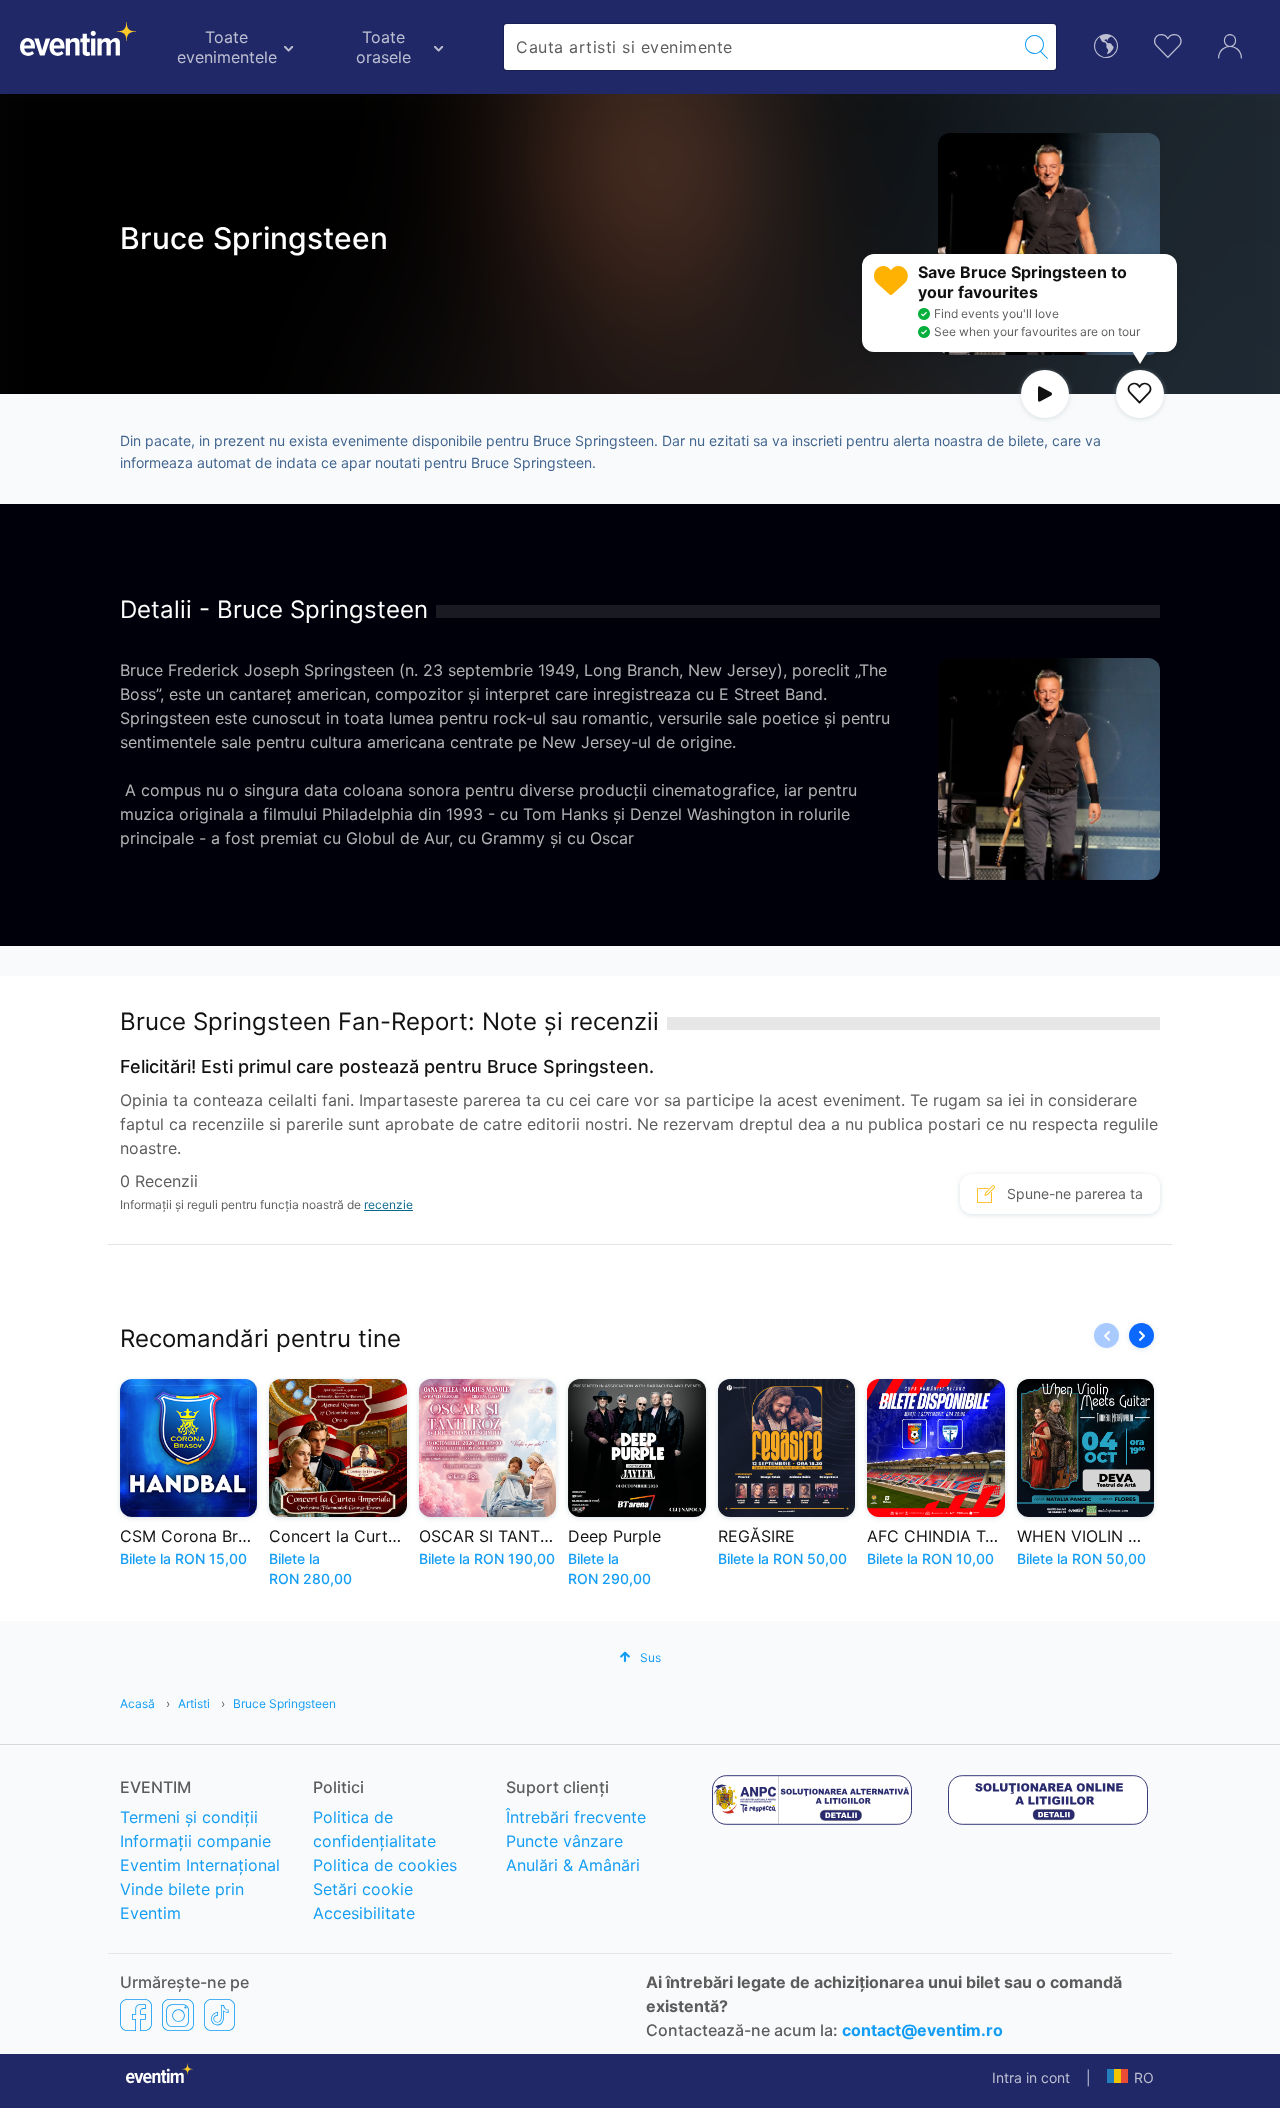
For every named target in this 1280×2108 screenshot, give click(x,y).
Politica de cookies (385, 1865)
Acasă (137, 1703)
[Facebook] (136, 2015)
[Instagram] (178, 2015)
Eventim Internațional (200, 1865)
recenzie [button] (388, 1204)
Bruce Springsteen (284, 1703)
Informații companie (195, 1841)
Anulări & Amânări (573, 1865)
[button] (1141, 1335)
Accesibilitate (364, 1913)
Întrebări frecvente (576, 1817)
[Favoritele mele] (1168, 43)
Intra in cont (1031, 2077)
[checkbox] (1140, 394)
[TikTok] (219, 2015)
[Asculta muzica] (1045, 394)
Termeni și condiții (189, 1817)
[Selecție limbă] (1106, 44)
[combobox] (760, 47)
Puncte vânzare (564, 1841)
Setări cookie (363, 1889)
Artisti (194, 1703)
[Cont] (1230, 44)
